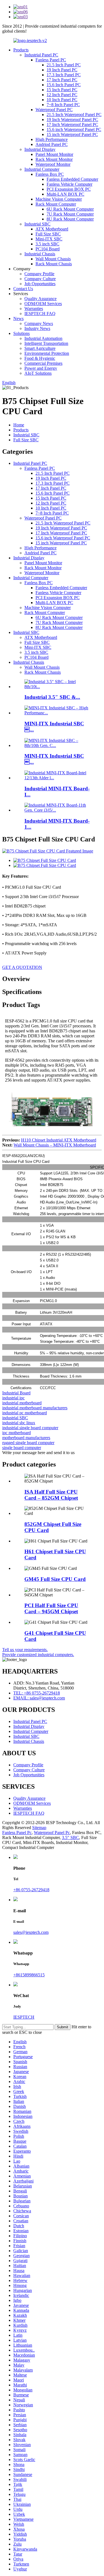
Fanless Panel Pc (17, 1833)
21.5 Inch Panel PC (64, 65)
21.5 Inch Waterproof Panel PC (74, 115)
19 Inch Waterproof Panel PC (72, 120)
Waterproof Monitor (53, 164)
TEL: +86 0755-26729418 (37, 1693)
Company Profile (39, 274)
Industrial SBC (37, 224)
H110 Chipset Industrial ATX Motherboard (59, 1140)
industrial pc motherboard (25, 1413)
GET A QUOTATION (22, 967)
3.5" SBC (70, 1837)
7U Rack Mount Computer (70, 214)
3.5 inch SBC (47, 244)
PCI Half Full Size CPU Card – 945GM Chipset (51, 1608)
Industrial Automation (43, 338)
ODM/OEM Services (43, 304)
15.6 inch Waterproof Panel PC (74, 129)
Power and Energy (41, 368)
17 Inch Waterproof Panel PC (72, 124)
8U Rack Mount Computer (70, 219)
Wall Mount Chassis (53, 259)
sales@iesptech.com (31, 1932)
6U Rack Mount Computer (70, 209)
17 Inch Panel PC (62, 80)
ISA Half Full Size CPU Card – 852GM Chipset (51, 1495)
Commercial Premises (43, 363)
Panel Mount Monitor (54, 154)
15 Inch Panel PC (62, 90)
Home (19, 425)
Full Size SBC (48, 234)
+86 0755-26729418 (31, 1890)
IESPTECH (24, 2017)
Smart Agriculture (40, 348)
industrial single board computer (30, 1428)
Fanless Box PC (50, 174)
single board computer (22, 1448)
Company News (39, 323)
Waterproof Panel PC (54, 110)
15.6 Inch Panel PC (64, 85)
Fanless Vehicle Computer (69, 184)
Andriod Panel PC (52, 144)
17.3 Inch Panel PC (64, 75)
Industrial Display (40, 149)
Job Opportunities (40, 284)
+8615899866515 (29, 1975)
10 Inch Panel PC (62, 100)
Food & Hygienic (40, 358)
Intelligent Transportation (46, 343)
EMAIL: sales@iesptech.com (39, 1698)
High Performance (52, 139)
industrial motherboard (22, 1403)
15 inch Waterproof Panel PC (72, 134)
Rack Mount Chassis (54, 264)
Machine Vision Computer (59, 199)
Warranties (34, 309)
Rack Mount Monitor (54, 159)
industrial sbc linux (19, 1423)
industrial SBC (15, 1418)
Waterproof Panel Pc (52, 1833)
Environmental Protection (47, 353)
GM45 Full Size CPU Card (55, 1579)
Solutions (21, 333)
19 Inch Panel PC (62, 70)
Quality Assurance (40, 299)
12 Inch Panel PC (62, 95)
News (18, 318)
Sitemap (39, 1828)
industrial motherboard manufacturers (35, 1408)
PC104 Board (48, 249)
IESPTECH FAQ (40, 314)
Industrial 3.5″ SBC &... (52, 697)
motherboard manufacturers (26, 1438)
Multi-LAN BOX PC (65, 194)
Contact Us (23, 289)
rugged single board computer (28, 1443)
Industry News (37, 328)
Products (21, 50)
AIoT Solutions (38, 373)
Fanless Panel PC (51, 60)
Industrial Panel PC (41, 55)
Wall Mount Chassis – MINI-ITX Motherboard (55, 1145)
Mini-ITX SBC (49, 239)
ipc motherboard (17, 1433)
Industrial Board (16, 1393)
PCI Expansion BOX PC (69, 189)
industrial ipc (13, 1398)
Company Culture (40, 279)
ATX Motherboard (52, 229)
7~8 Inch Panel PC (63, 105)
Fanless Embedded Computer (72, 179)
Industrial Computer (42, 169)
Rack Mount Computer (56, 204)
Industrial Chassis (40, 254)
